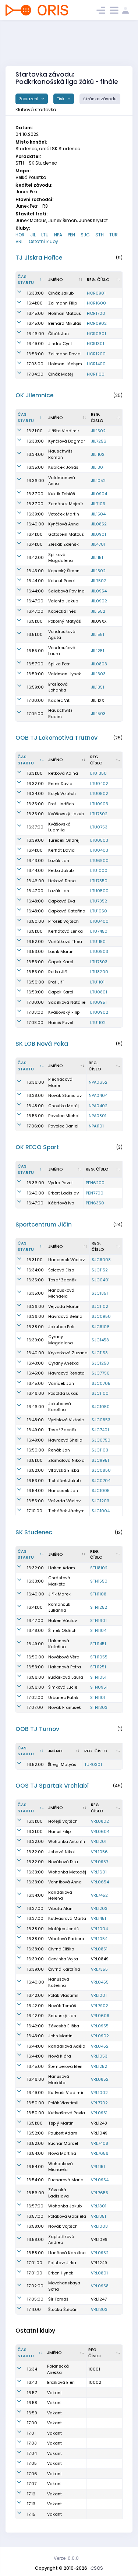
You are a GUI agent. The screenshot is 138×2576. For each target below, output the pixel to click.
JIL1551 (98, 634)
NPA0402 (98, 1106)
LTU (45, 235)
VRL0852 (100, 2079)
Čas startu (26, 280)
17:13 (31, 2504)
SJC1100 (100, 1393)
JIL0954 (99, 591)
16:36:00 (36, 481)
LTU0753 (99, 827)
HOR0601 (96, 334)
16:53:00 (35, 354)
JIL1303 (98, 674)
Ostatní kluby (43, 241)
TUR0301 (93, 1764)
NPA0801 (98, 1116)
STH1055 (99, 1657)
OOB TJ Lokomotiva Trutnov (56, 738)
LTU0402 (99, 784)
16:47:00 (35, 601)
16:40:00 (36, 524)
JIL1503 (98, 714)
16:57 (32, 2393)
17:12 (31, 2494)
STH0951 (99, 1687)
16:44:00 (35, 581)
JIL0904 (99, 494)
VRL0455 (100, 1982)
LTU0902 (99, 1012)
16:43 (32, 2382)
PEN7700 (95, 1193)
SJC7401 (100, 1430)
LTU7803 (99, 962)
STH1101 (98, 1697)
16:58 (32, 2403)
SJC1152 (100, 1270)
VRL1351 (98, 2216)
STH (100, 235)
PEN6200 (95, 1183)
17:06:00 (35, 1126)
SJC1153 (100, 1353)
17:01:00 (35, 2263)
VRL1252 (99, 2066)
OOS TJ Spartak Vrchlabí (52, 1786)
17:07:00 (35, 1707)
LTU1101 (97, 982)
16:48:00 (35, 901)
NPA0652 (98, 1082)
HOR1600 (96, 303)
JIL (33, 235)
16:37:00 (35, 494)
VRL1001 (99, 1995)
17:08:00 (35, 1023)
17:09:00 (35, 714)
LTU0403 (99, 850)
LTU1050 (99, 911)
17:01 (31, 2433)
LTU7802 (99, 814)
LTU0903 (99, 804)
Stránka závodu (100, 99)
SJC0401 (101, 1280)
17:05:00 (35, 2299)
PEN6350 (95, 1203)
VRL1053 (99, 2056)
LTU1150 (98, 942)
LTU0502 (99, 793)
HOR (20, 235)
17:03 (32, 2443)
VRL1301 (99, 2206)
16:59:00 (35, 674)
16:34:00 (35, 454)
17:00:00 (35, 700)
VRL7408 (100, 2143)
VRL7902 (100, 2006)
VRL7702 (99, 2103)
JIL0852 (99, 524)
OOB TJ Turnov (37, 1729)
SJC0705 (101, 1383)
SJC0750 (101, 1440)
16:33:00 (35, 293)
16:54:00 (35, 1491)
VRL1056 (99, 1852)
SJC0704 (101, 1481)
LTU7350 (99, 881)
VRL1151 (98, 2167)
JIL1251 (98, 651)
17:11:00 (34, 2309)
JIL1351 (98, 687)
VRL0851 (99, 1949)
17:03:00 (35, 364)
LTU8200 (99, 972)
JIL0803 (99, 664)
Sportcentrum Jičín (44, 1224)
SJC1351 (100, 1293)
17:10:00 (35, 1511)
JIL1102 (98, 454)
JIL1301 (98, 467)
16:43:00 (35, 571)
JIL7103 (98, 504)
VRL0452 (100, 2046)
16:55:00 (35, 651)
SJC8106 (101, 1327)
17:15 (31, 2514)
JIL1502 (98, 431)
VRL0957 (100, 1862)
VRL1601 (99, 1872)
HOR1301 (95, 344)
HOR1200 (96, 354)
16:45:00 (35, 313)
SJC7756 (101, 1373)
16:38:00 (35, 1095)
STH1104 (98, 1630)
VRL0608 (100, 2016)
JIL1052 (98, 481)
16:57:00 (35, 664)
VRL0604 (100, 1831)
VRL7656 (100, 2153)
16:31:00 (35, 431)
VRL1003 (99, 2226)
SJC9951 (100, 1460)
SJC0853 (101, 1420)
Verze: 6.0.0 (66, 2558)
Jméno (56, 279)
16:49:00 (35, 344)
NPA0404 (98, 1095)
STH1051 (98, 1677)
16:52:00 (35, 942)
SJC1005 (101, 1491)
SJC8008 (101, 1260)
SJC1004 (101, 1511)
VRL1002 (99, 2093)
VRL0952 (100, 2253)
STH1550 (99, 1581)
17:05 (32, 2463)
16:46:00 (36, 334)
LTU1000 (99, 870)
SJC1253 (100, 1363)
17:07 (32, 2484)
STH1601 (98, 1620)
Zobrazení (29, 99)
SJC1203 (100, 1501)
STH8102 (99, 1568)
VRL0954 (100, 2180)
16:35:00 (35, 467)
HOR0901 (96, 293)
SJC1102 (100, 1306)
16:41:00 (35, 303)
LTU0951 (98, 1002)
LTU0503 (99, 840)
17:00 (32, 2423)
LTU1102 (98, 1023)
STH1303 (99, 1707)
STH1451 (98, 1644)
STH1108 (98, 1594)
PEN (71, 235)
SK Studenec (34, 1532)
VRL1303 (99, 2309)
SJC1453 (100, 1340)
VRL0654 (100, 1882)
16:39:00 (35, 514)
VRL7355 (99, 1969)
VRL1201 (99, 1841)
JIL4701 (98, 544)
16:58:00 (35, 2226)
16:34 (32, 2369)
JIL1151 (97, 557)
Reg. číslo (98, 279)
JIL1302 (98, 571)
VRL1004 (99, 1929)
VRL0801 (99, 2273)
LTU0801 (99, 992)
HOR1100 (96, 374)
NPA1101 (96, 1126)
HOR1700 (96, 313)
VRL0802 (100, 1821)
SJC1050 (101, 1407)
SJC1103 (100, 1450)
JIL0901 (98, 534)
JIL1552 (98, 611)
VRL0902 (100, 2036)
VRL (19, 241)
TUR (114, 235)
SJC (85, 235)
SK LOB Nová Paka (42, 1044)
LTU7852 (99, 901)
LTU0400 (99, 921)
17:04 (32, 2453)
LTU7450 (99, 931)
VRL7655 (100, 2193)
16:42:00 (35, 557)
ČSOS (97, 2568)
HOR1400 (96, 364)
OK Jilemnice (34, 395)
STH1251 (98, 1667)
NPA (58, 235)
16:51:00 (35, 621)
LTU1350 (98, 773)
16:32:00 (35, 784)
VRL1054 (99, 1939)
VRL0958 (100, 2286)
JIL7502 (99, 581)
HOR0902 (97, 323)
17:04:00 (35, 374)
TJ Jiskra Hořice (39, 258)
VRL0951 (99, 2113)
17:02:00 (35, 1697)
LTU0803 (99, 951)
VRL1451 (98, 1918)
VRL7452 (99, 1895)
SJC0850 (101, 1470)
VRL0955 (100, 2026)
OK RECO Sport (37, 1147)
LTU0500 (99, 891)
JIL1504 (98, 514)
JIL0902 (99, 601)
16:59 (32, 2413)
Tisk (61, 99)
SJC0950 (101, 1316)
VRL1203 (99, 1908)
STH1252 (99, 1607)
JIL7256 (99, 441)
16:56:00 (36, 982)
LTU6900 (99, 861)
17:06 (32, 2474)
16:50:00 (36, 921)
